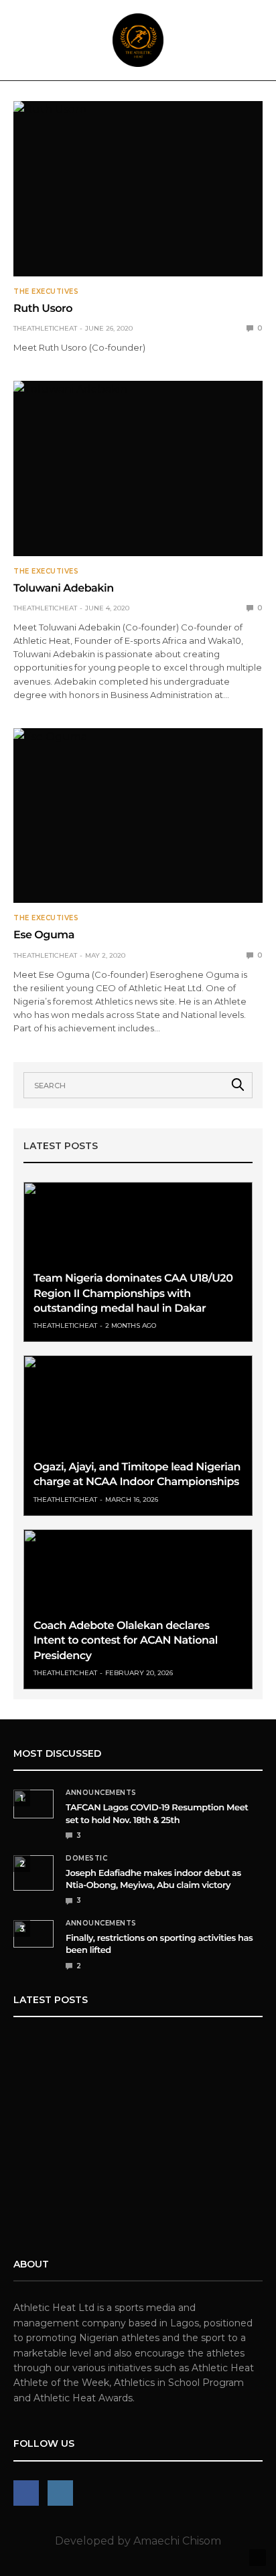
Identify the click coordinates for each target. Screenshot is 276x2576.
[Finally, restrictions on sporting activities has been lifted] (33, 1934)
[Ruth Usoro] (138, 189)
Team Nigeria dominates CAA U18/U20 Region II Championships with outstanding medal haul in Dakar (133, 1294)
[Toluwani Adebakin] (138, 468)
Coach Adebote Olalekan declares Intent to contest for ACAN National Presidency (126, 1641)
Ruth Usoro (43, 309)
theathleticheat (45, 328)
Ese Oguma (44, 935)
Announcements (101, 1793)
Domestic (86, 1859)
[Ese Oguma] (138, 816)
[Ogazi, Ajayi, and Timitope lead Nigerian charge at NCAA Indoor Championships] (138, 1435)
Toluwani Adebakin (64, 589)
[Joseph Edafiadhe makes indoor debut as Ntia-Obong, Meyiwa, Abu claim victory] (33, 1873)
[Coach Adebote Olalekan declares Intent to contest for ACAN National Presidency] (138, 1609)
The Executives (46, 292)
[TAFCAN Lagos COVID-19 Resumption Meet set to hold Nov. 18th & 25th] (33, 1804)
